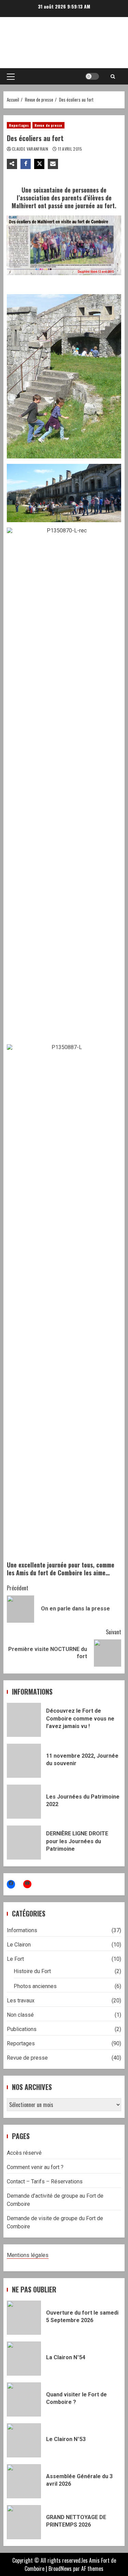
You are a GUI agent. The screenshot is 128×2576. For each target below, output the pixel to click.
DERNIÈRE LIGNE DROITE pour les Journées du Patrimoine (24, 1843)
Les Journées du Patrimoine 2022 (24, 1802)
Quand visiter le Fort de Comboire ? (24, 2399)
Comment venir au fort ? (35, 2167)
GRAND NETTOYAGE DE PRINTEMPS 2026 (24, 2522)
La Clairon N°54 (24, 2359)
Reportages (19, 125)
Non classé (20, 2015)
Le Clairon (19, 1945)
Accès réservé (24, 2153)
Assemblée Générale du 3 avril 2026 (24, 2481)
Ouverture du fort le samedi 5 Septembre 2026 (24, 2318)
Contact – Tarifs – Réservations (45, 2181)
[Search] (113, 76)
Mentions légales (28, 2255)
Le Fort (15, 1959)
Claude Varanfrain (31, 149)
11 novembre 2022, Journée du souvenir (24, 1761)
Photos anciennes (35, 1986)
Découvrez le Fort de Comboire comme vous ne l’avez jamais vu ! (24, 1720)
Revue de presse (48, 125)
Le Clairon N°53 (24, 2440)
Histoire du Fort (32, 1971)
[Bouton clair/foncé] (92, 76)
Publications (22, 2029)
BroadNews (60, 2569)
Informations (22, 1930)
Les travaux (21, 2001)
